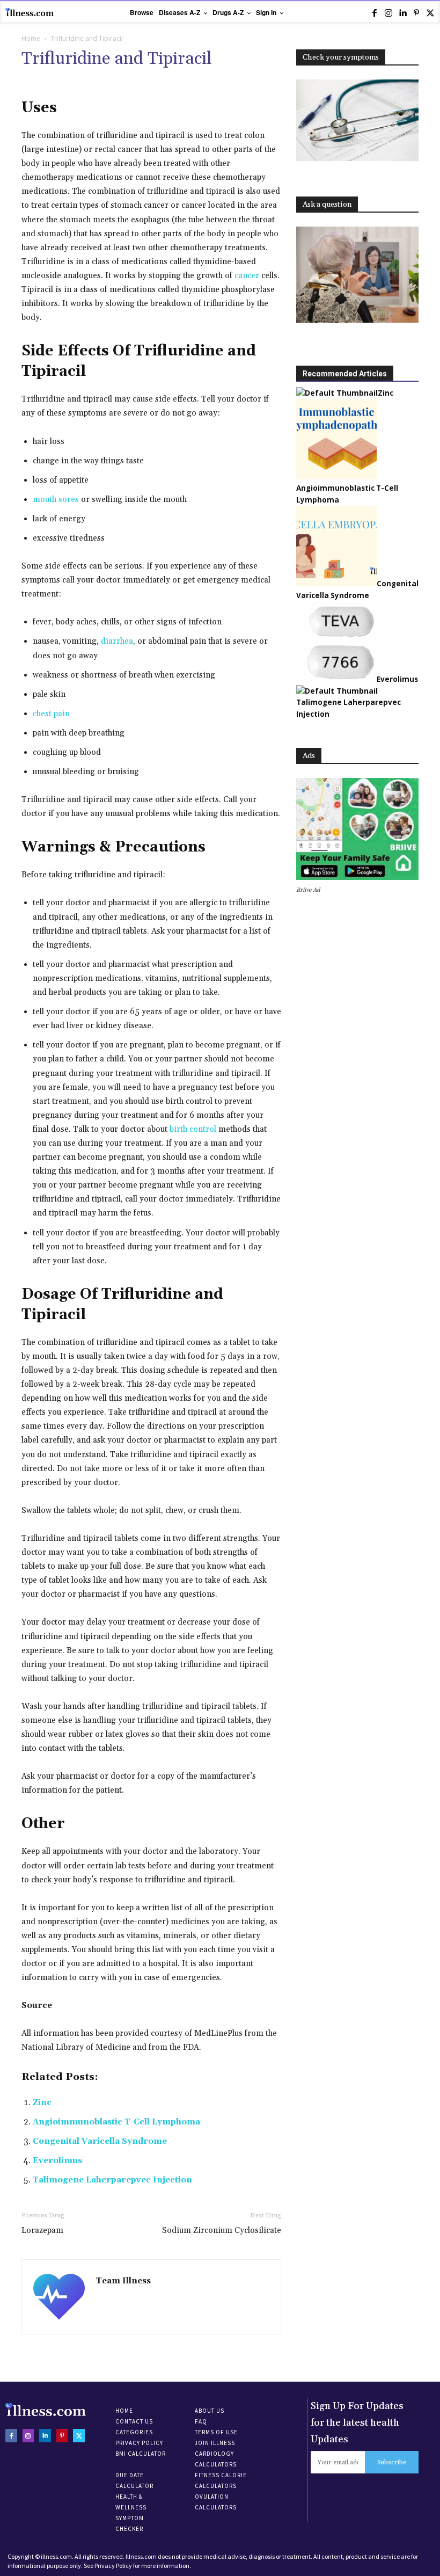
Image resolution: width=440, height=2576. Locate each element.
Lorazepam (42, 2231)
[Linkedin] (402, 13)
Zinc (42, 2103)
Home (31, 38)
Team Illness (123, 2281)
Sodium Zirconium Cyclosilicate (222, 2231)
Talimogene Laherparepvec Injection (112, 2180)
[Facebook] (375, 13)
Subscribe (392, 2462)
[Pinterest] (416, 13)
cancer (247, 276)
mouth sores (56, 500)
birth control (193, 1129)
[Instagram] (388, 13)
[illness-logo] (30, 12)
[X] (430, 13)
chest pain (51, 714)
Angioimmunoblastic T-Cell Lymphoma (116, 2122)
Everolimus (57, 2161)
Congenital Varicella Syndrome (100, 2141)
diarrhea (117, 641)
